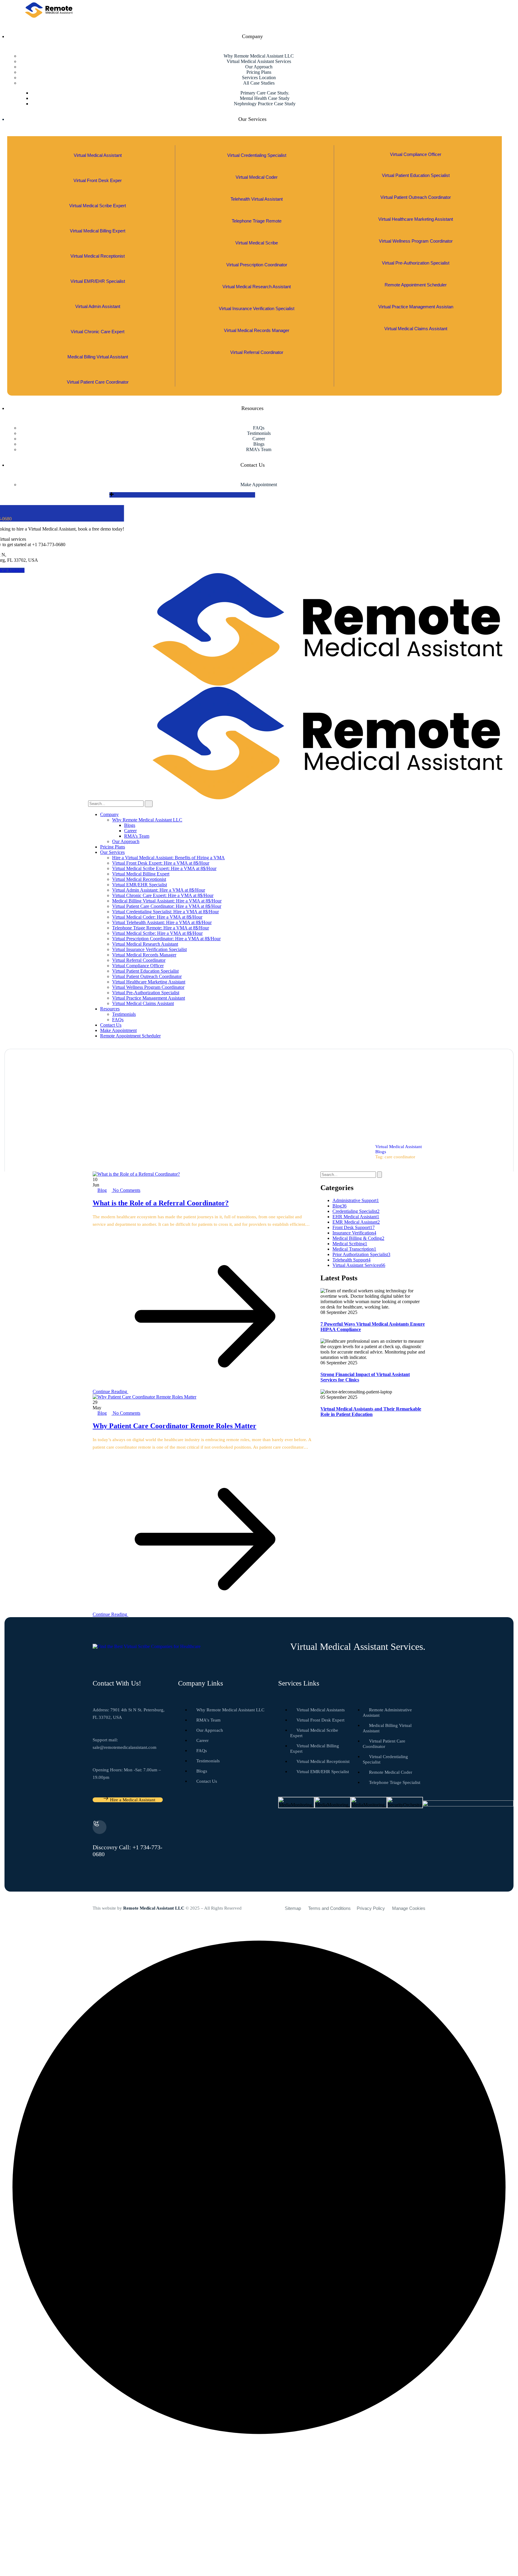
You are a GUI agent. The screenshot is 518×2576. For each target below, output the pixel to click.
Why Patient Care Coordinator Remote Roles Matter (174, 1426)
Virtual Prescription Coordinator (257, 265)
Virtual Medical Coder (257, 177)
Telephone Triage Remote (257, 221)
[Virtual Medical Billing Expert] (98, 223)
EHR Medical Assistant (356, 1217)
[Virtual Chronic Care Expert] (98, 324)
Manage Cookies (409, 1908)
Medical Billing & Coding (358, 1238)
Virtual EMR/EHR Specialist (98, 281)
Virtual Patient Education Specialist (416, 175)
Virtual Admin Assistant (98, 306)
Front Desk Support (354, 1227)
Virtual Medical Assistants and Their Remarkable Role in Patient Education (371, 1412)
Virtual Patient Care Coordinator (98, 382)
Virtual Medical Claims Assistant (416, 329)
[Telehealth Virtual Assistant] (257, 191)
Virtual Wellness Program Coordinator (416, 241)
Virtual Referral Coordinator (257, 352)
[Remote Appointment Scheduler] (416, 277)
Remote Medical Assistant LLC (154, 1908)
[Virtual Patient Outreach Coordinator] (416, 189)
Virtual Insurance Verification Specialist (257, 308)
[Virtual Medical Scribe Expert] (98, 198)
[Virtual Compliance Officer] (416, 147)
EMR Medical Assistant (356, 1222)
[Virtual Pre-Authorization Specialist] (416, 255)
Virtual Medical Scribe (257, 243)
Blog (102, 1190)
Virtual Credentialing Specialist (257, 155)
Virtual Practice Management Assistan (416, 307)
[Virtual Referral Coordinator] (257, 344)
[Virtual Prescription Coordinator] (257, 257)
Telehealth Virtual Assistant (257, 199)
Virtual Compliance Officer (416, 154)
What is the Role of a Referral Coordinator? (161, 1203)
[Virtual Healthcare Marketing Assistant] (416, 211)
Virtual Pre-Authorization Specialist (416, 263)
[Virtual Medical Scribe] (257, 235)
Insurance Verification (354, 1233)
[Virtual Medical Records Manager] (257, 323)
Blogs (381, 1152)
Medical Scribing (350, 1244)
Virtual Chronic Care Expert (98, 332)
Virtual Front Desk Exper (98, 180)
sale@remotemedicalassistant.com (125, 1747)
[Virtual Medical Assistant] (98, 147)
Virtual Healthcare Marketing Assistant (416, 219)
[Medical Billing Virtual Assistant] (98, 349)
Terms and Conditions (329, 1908)
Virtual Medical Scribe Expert (98, 206)
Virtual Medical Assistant (98, 155)
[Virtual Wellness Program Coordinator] (416, 233)
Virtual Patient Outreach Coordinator (416, 197)
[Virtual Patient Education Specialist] (416, 168)
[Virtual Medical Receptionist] (98, 248)
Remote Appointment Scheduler (416, 285)
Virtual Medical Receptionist (98, 256)
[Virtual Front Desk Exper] (98, 173)
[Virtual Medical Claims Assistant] (416, 321)
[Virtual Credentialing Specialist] (257, 147)
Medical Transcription (354, 1249)
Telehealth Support (351, 1260)
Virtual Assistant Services (359, 1265)
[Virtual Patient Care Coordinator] (98, 374)
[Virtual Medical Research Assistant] (257, 279)
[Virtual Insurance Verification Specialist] (257, 301)
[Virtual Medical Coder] (257, 169)
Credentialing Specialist (356, 1211)
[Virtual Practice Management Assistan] (416, 299)
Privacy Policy (371, 1908)
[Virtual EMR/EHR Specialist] (98, 273)
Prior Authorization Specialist (361, 1254)
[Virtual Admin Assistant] (98, 299)
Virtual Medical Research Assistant (257, 287)
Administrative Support (356, 1200)
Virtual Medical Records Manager (257, 330)
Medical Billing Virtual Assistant (98, 357)
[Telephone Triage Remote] (257, 213)
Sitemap (293, 1908)
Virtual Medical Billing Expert (98, 231)
